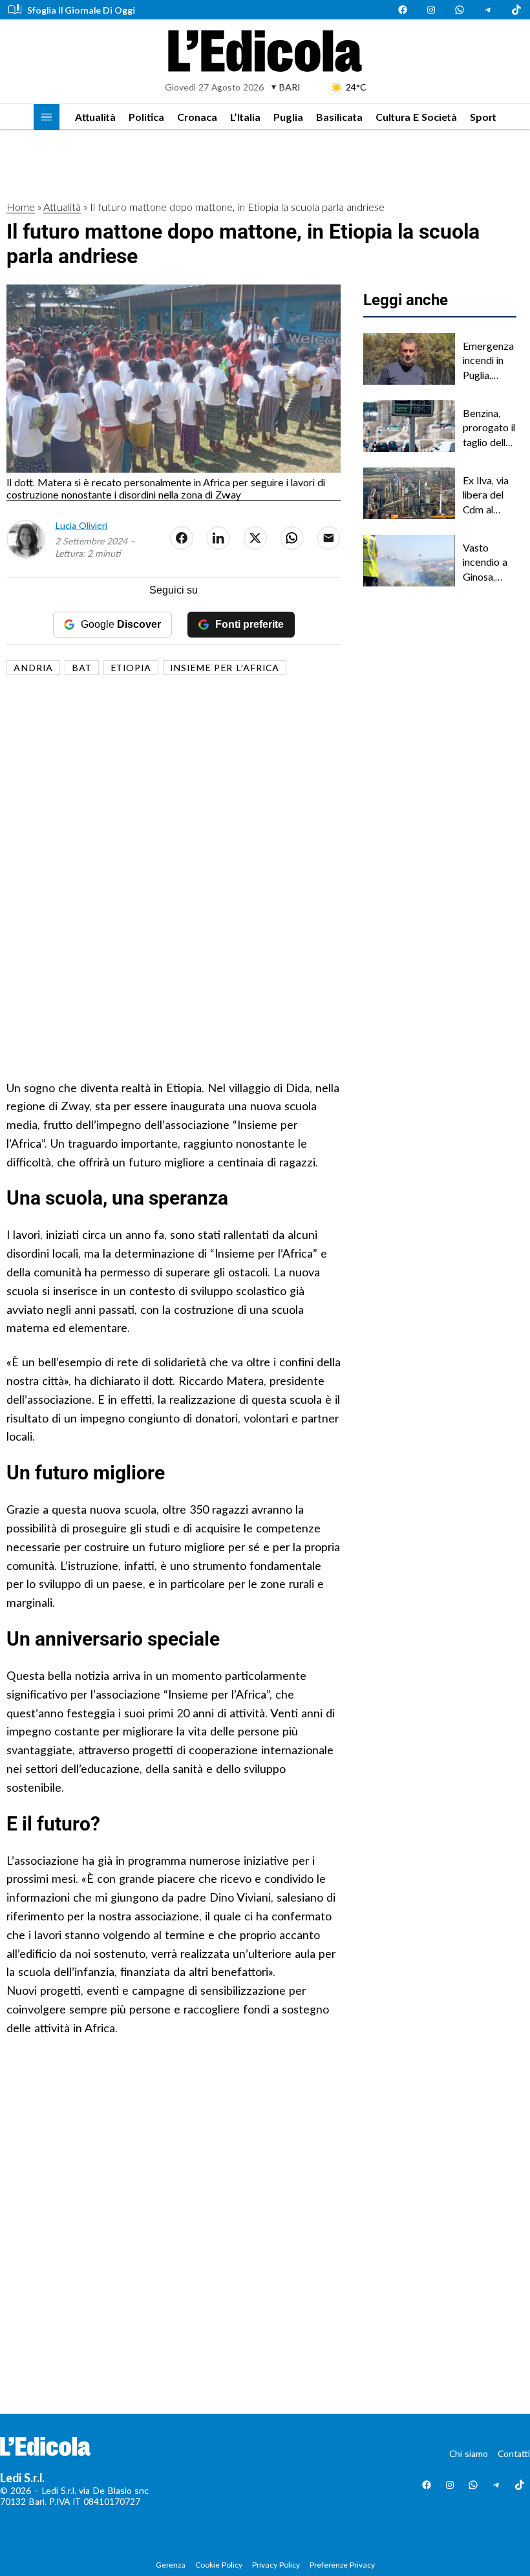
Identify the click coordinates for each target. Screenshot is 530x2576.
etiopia (131, 668)
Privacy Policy (276, 2565)
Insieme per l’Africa (225, 668)
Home (21, 207)
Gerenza (171, 2565)
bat (82, 668)
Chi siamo (469, 2453)
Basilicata (339, 117)
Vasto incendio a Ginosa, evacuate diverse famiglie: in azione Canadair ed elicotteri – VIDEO (489, 563)
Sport (483, 117)
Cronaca (197, 117)
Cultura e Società (416, 117)
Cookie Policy (219, 2565)
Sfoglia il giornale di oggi (81, 10)
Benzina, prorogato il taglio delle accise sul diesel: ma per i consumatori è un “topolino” (489, 428)
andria (33, 668)
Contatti (514, 2453)
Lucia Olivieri (81, 525)
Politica (146, 117)
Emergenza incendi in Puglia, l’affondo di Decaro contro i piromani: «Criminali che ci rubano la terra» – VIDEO (488, 361)
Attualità (95, 117)
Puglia (288, 117)
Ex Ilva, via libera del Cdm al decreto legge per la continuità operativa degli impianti (489, 495)
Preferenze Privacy (342, 2565)
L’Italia (245, 117)
